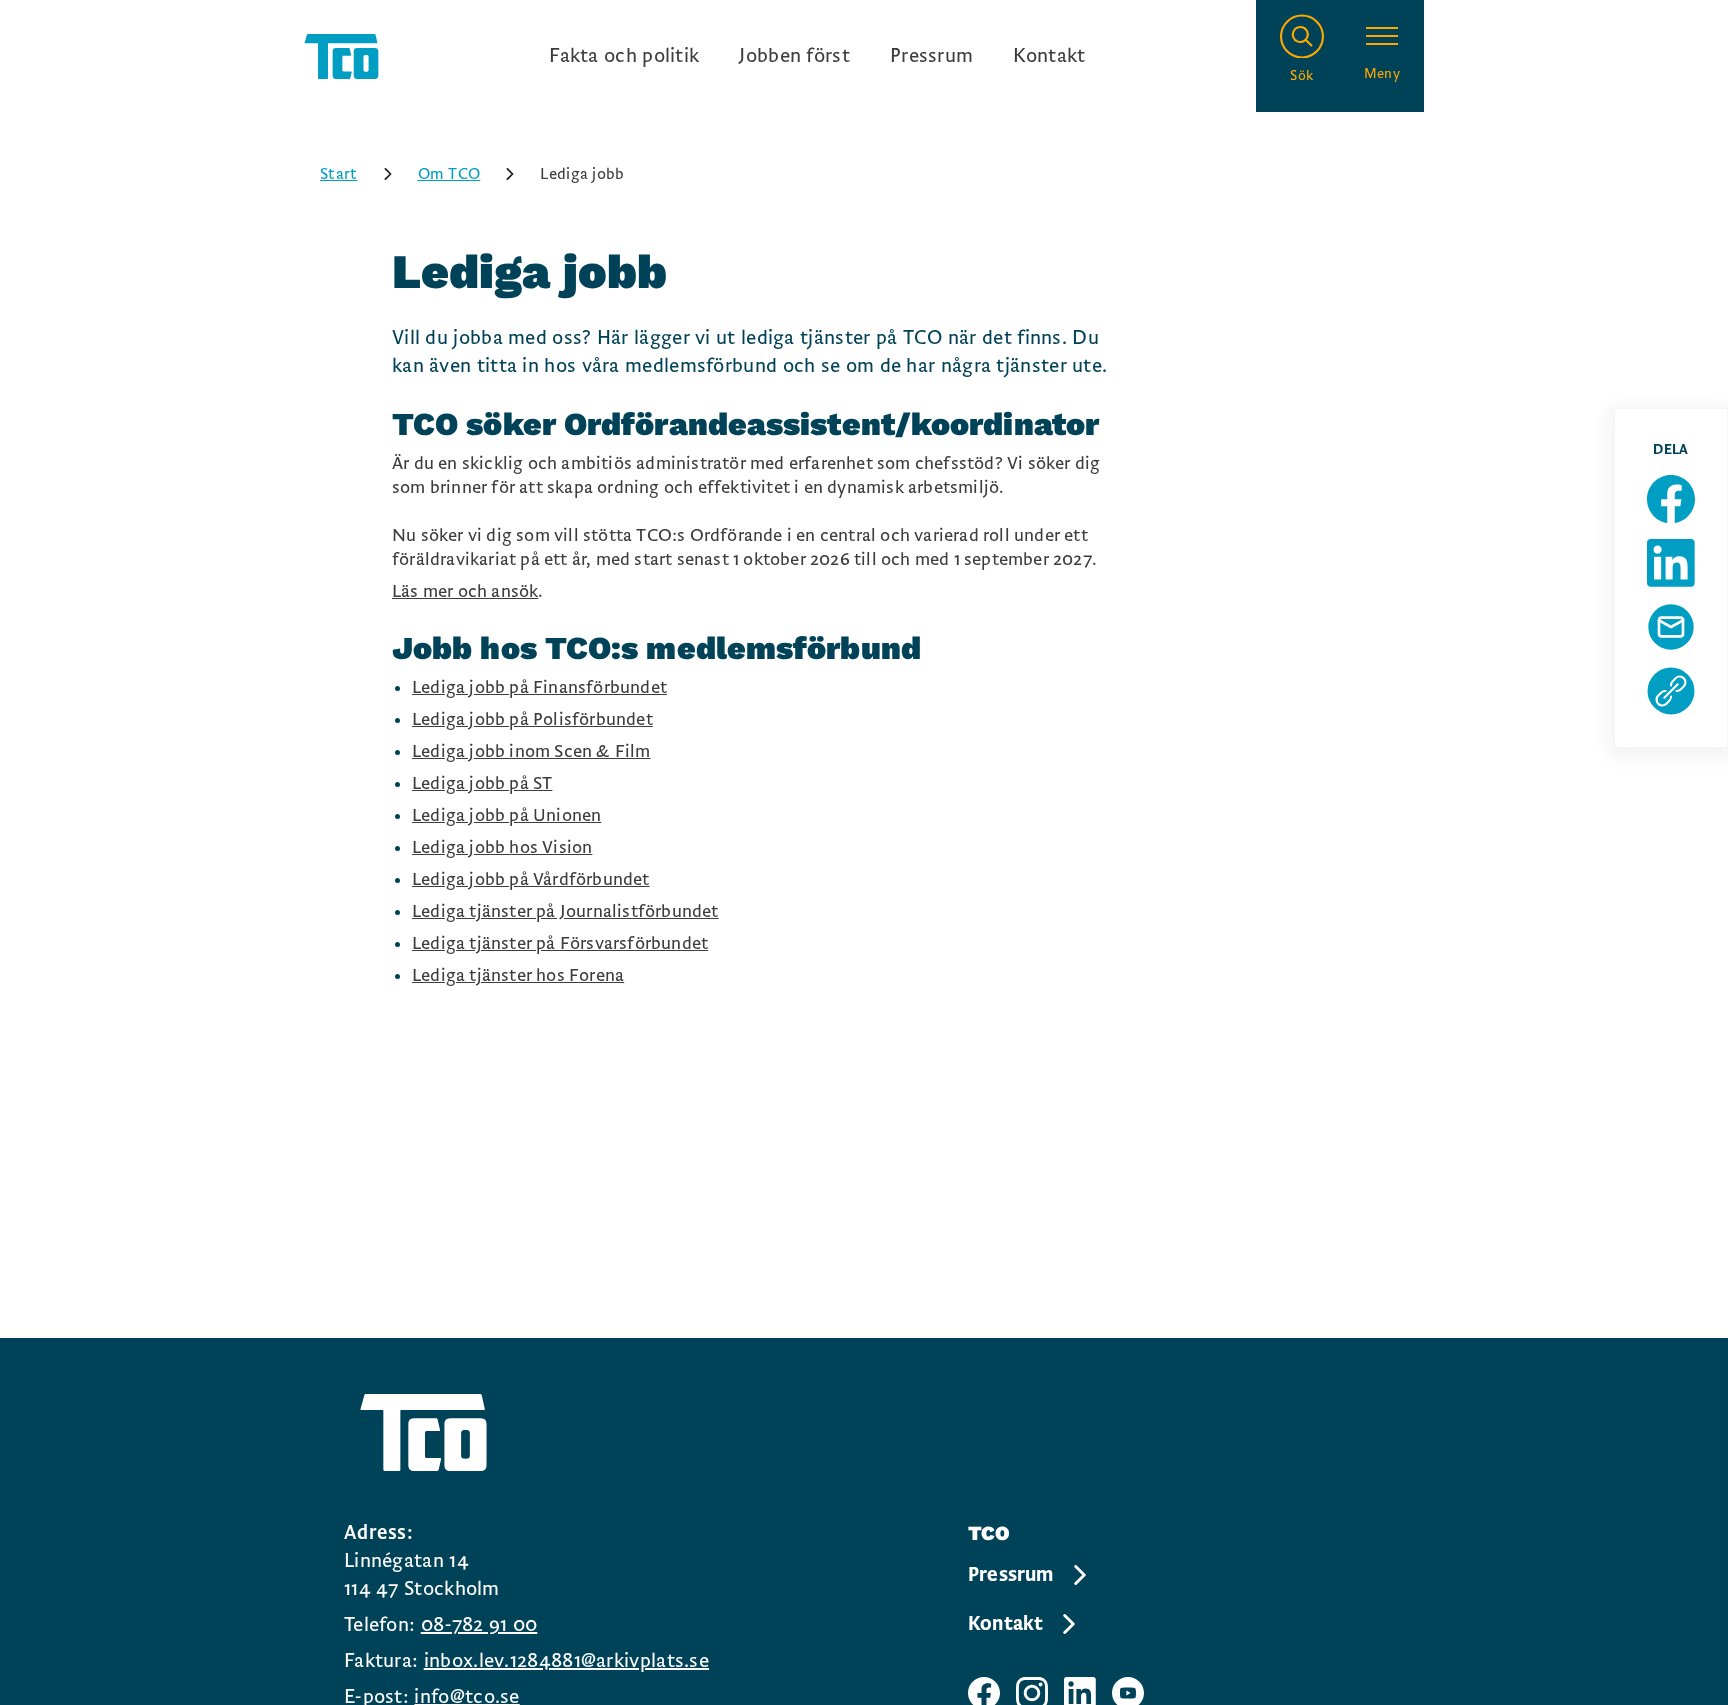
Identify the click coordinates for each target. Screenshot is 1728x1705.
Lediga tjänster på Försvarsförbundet (560, 943)
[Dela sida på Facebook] (1671, 499)
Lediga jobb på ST (482, 783)
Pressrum (931, 56)
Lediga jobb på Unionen (506, 815)
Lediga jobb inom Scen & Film (531, 751)
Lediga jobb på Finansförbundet (539, 687)
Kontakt (1049, 56)
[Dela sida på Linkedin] (1671, 563)
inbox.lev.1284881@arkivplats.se (566, 1661)
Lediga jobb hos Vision (502, 847)
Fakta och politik (624, 56)
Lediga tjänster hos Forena (518, 975)
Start (339, 174)
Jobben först (794, 56)
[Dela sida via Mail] (1671, 627)
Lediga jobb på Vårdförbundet (531, 879)
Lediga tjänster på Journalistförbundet (565, 911)
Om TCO (449, 174)
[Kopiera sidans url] (1671, 691)
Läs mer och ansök (465, 591)
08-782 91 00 (479, 1625)
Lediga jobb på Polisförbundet (532, 719)
